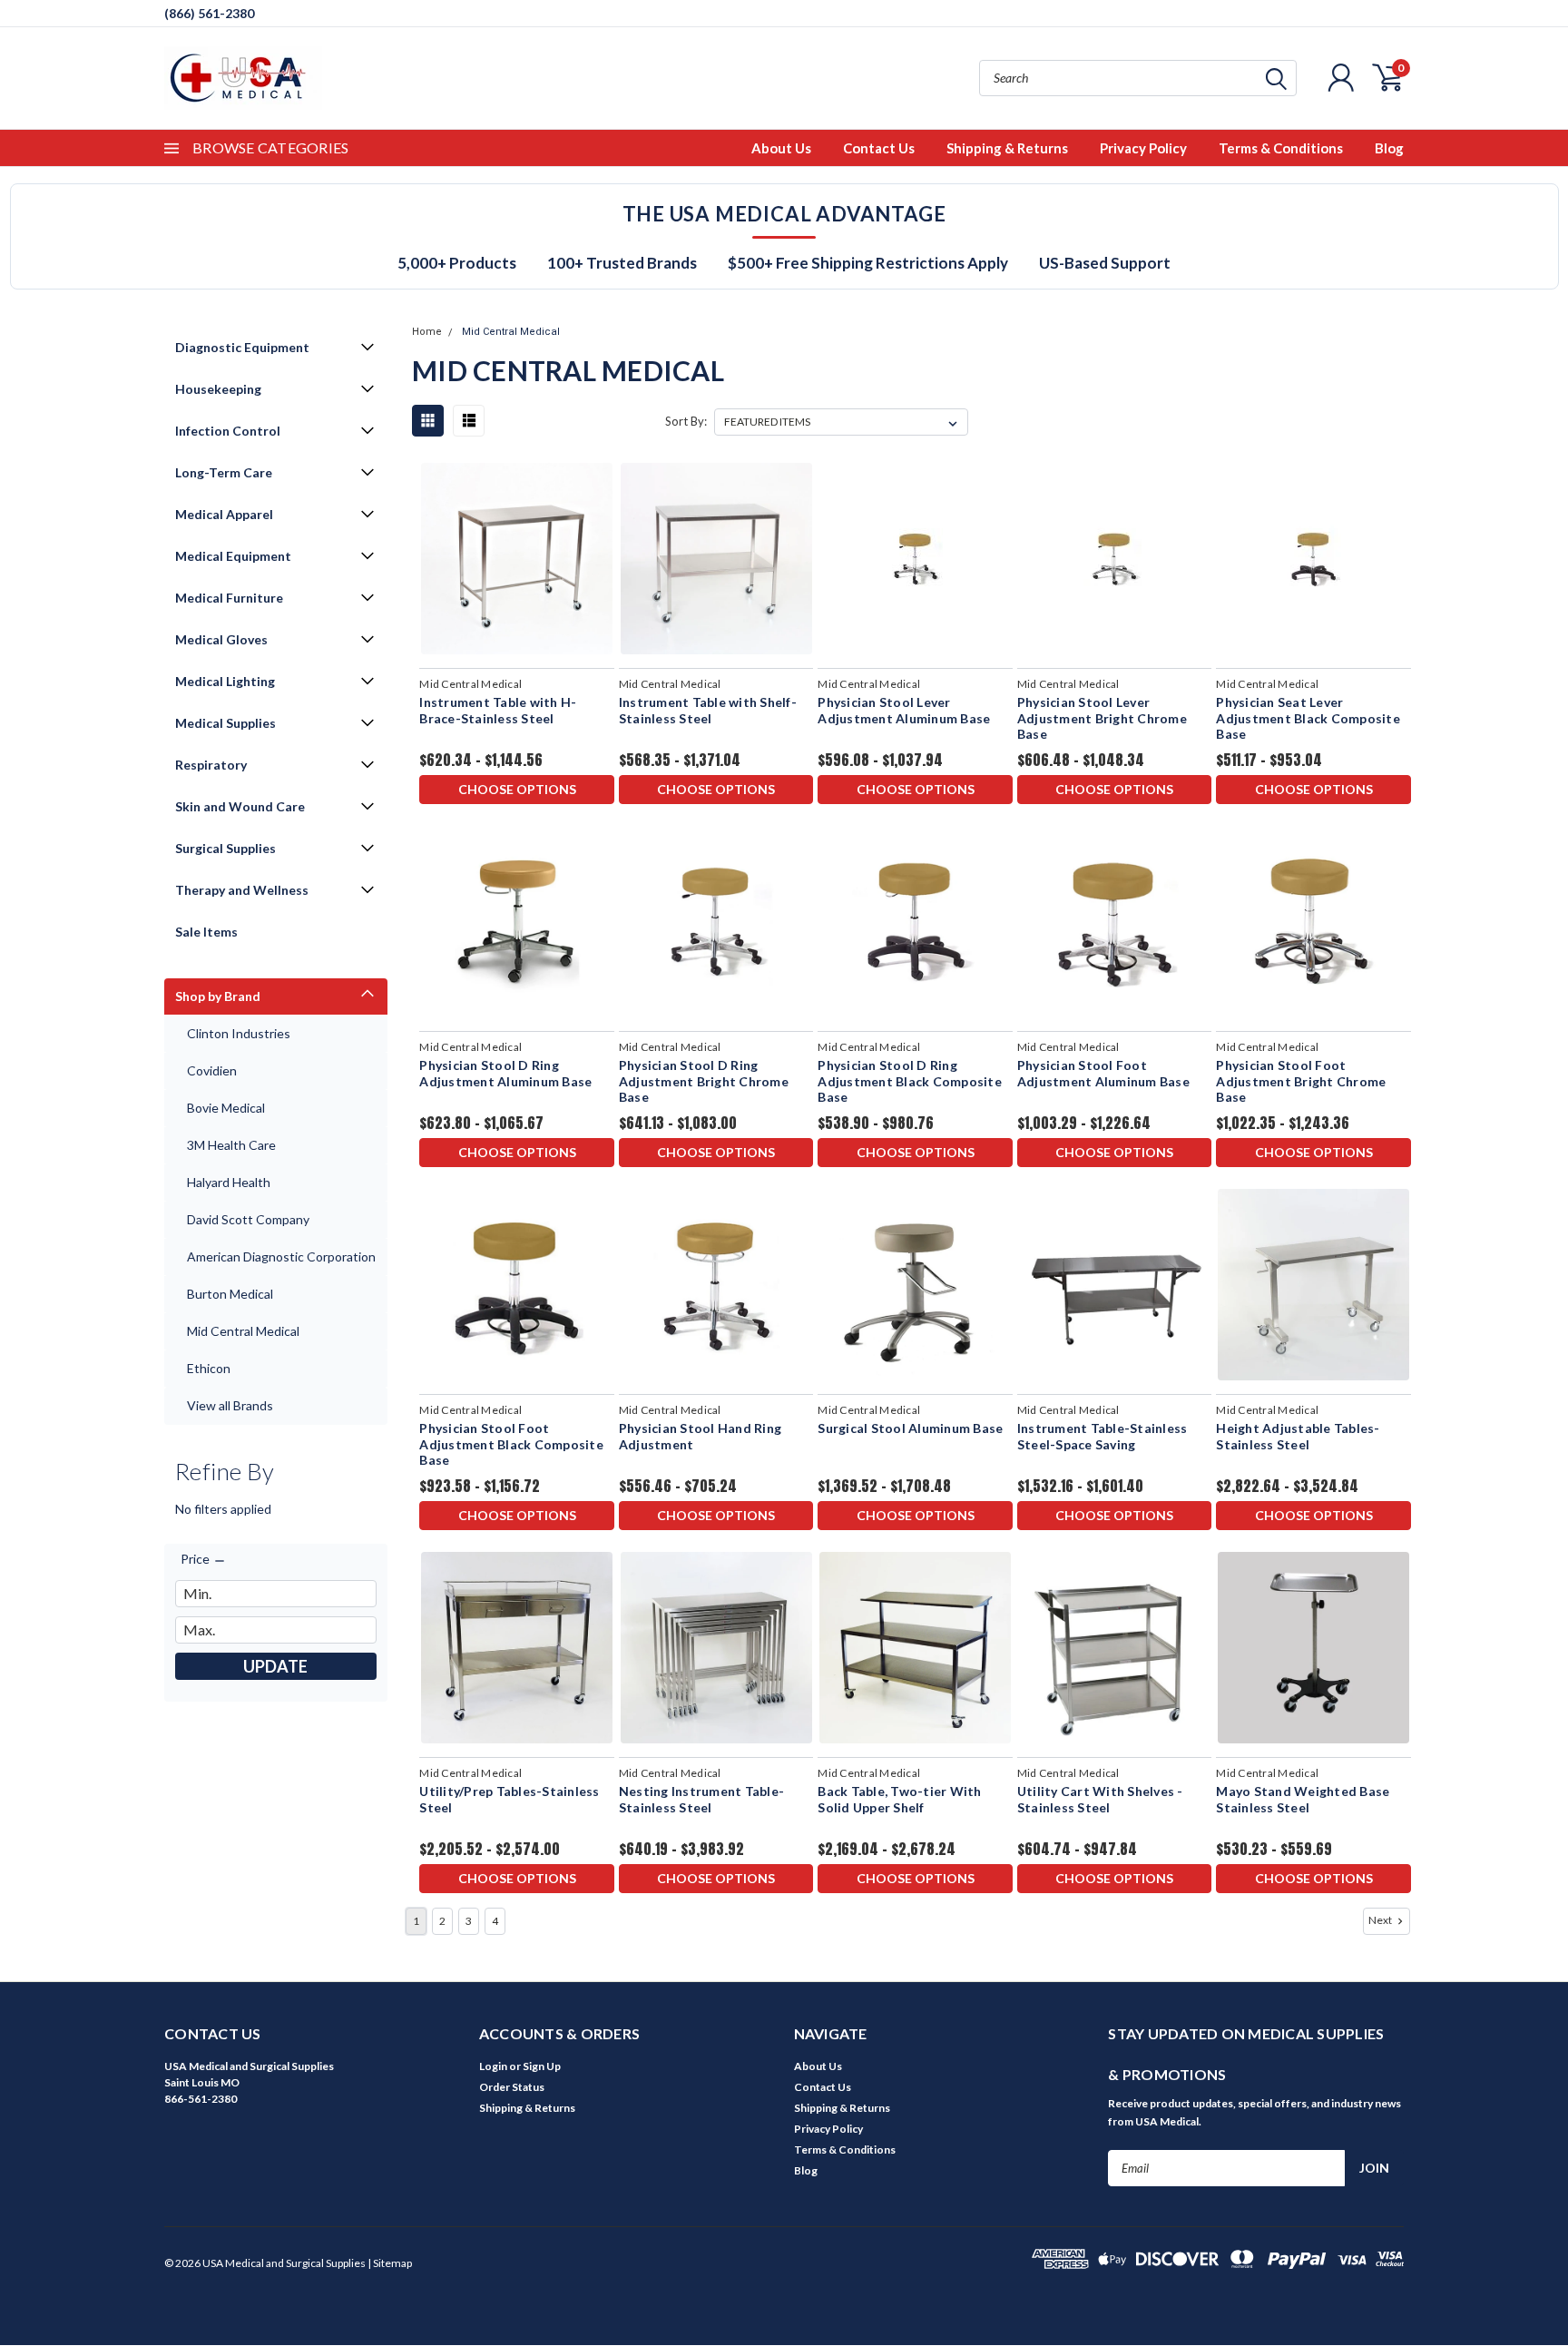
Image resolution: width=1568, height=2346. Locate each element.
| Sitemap (390, 2263)
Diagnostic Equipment (242, 347)
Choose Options (517, 789)
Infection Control (228, 431)
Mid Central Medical (243, 1331)
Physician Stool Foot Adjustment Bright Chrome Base (1301, 1081)
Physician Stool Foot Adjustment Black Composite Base (511, 1444)
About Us (781, 148)
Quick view (517, 560)
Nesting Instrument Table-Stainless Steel (701, 1799)
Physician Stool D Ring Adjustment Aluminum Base (505, 1073)
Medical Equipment (233, 556)
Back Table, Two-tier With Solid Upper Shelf (899, 1799)
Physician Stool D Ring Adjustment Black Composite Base (910, 1081)
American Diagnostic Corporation (281, 1256)
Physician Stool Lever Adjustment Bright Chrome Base (1102, 718)
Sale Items (206, 932)
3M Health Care (231, 1145)
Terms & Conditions (1281, 148)
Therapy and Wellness (242, 890)
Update (275, 1666)
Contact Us (879, 148)
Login (493, 2066)
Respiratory (211, 765)
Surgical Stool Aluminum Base (910, 1428)
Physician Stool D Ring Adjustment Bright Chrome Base (704, 1081)
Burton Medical (230, 1294)
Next (1381, 1920)
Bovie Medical (226, 1108)
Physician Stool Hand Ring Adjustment (700, 1436)
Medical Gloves (221, 639)
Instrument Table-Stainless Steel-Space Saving (1102, 1436)
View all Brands (230, 1405)
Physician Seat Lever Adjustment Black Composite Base (1308, 718)
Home (427, 332)
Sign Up (542, 2066)
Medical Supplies (225, 723)
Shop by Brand (218, 996)
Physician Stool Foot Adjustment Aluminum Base (1103, 1073)
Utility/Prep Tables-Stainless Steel (509, 1799)
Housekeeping (218, 389)
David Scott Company (248, 1219)
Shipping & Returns (1007, 148)
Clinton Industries (239, 1033)
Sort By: (686, 421)
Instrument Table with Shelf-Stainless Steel (708, 710)
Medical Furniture (229, 598)
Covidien (212, 1070)
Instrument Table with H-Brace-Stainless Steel (498, 710)
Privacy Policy (1143, 148)
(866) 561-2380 (209, 13)
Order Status (512, 2087)
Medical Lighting (225, 681)
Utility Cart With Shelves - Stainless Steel (1100, 1799)
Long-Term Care (224, 472)
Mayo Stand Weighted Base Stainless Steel (1303, 1799)
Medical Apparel (224, 514)
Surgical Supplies (225, 848)
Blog (1389, 148)
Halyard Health (229, 1182)
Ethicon (209, 1368)
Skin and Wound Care (240, 806)
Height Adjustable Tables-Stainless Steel (1298, 1436)
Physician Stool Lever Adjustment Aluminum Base (904, 710)
